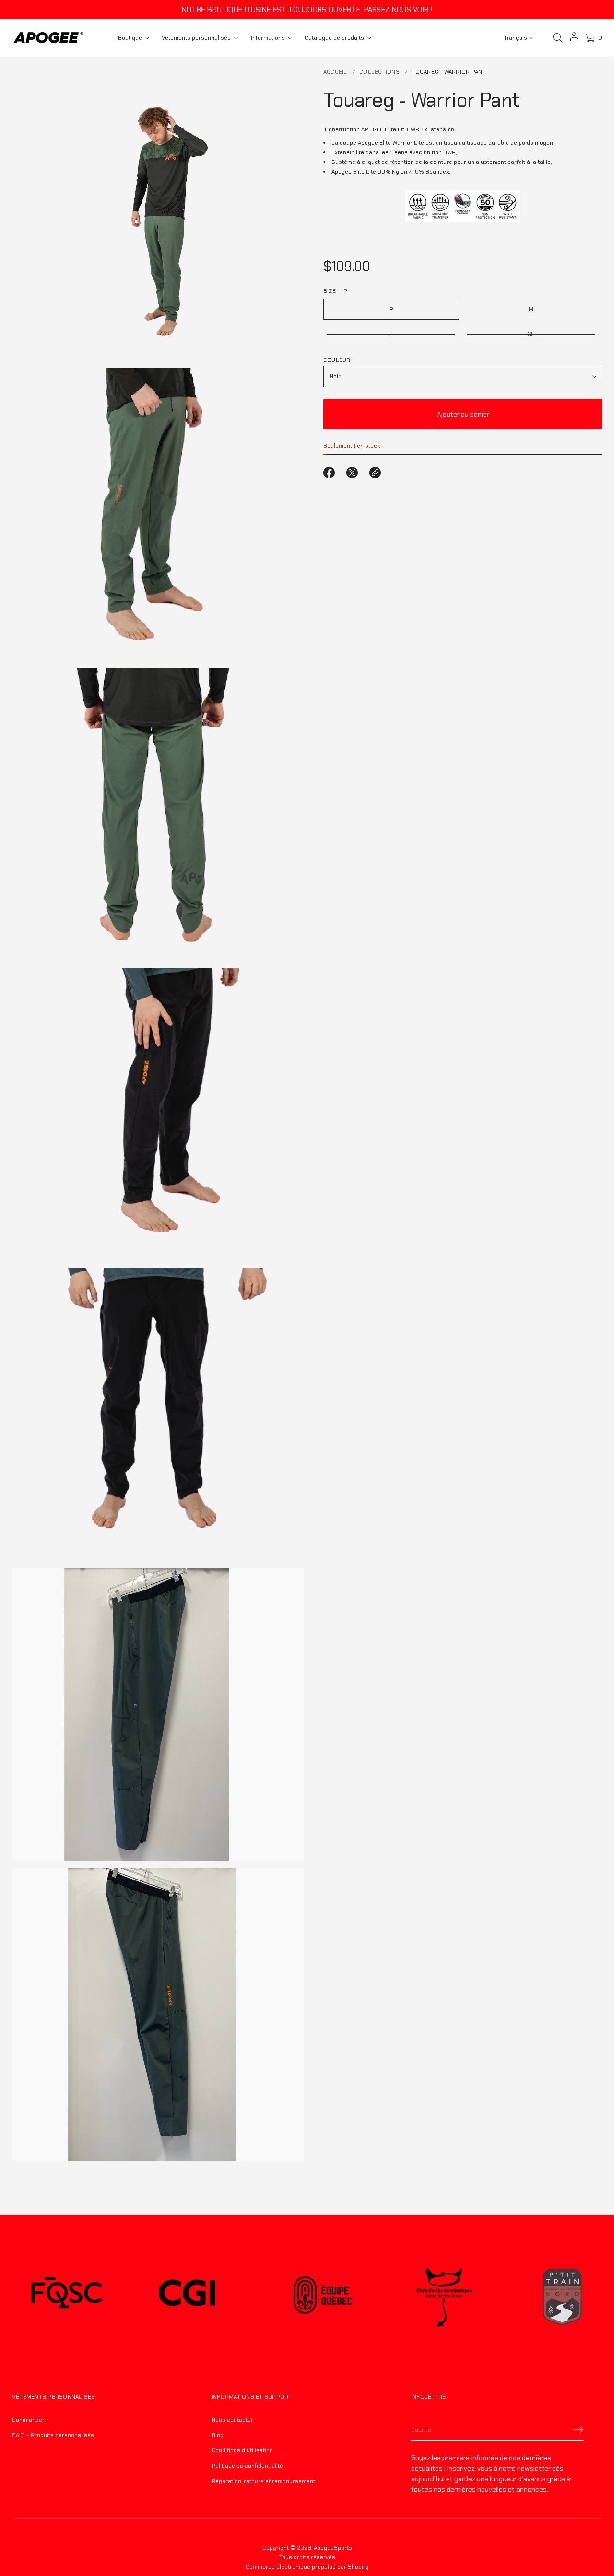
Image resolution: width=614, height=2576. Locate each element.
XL (531, 334)
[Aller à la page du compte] (574, 40)
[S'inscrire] (578, 2430)
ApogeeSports (333, 2548)
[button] (558, 38)
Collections (379, 72)
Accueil (335, 72)
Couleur (337, 360)
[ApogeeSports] (48, 38)
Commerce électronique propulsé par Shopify (307, 2567)
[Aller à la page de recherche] (558, 38)
